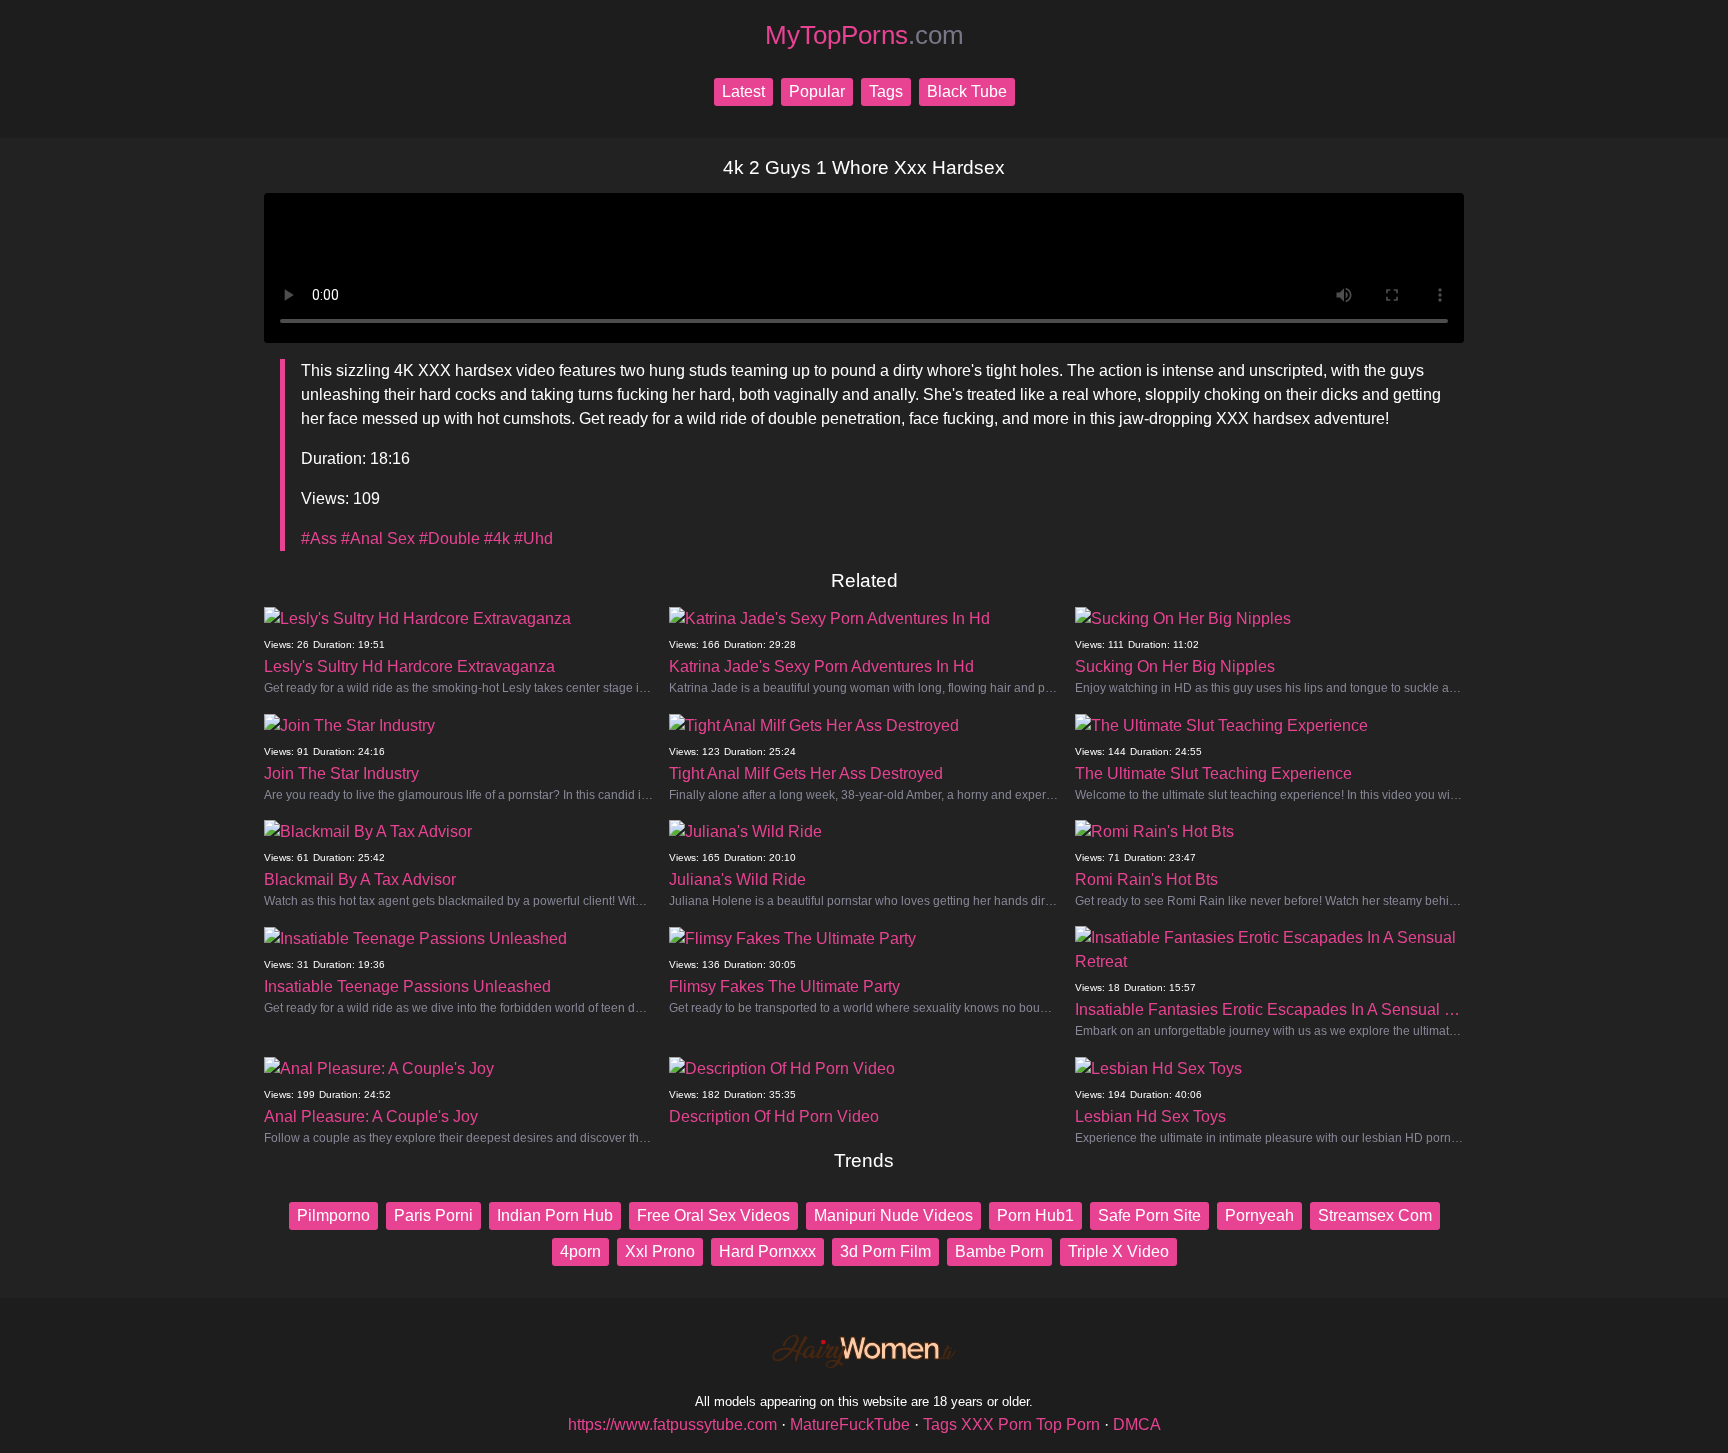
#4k (497, 538)
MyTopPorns (864, 35)
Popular (817, 91)
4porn (580, 1251)
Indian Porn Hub (555, 1215)
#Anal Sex (378, 538)
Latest (743, 91)
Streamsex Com (1375, 1215)
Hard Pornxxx (767, 1251)
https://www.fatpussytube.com (672, 1424)
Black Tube (967, 91)
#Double (449, 538)
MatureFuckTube (850, 1424)
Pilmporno (333, 1215)
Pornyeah (1259, 1215)
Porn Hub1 (1035, 1215)
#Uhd (533, 538)
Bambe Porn (999, 1251)
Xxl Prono (660, 1251)
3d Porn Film (885, 1251)
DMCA (1137, 1424)
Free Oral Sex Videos (713, 1215)
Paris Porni (433, 1215)
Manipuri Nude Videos (893, 1215)
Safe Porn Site (1149, 1215)
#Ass (319, 538)
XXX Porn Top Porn (1030, 1424)
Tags (886, 91)
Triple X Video (1118, 1251)
